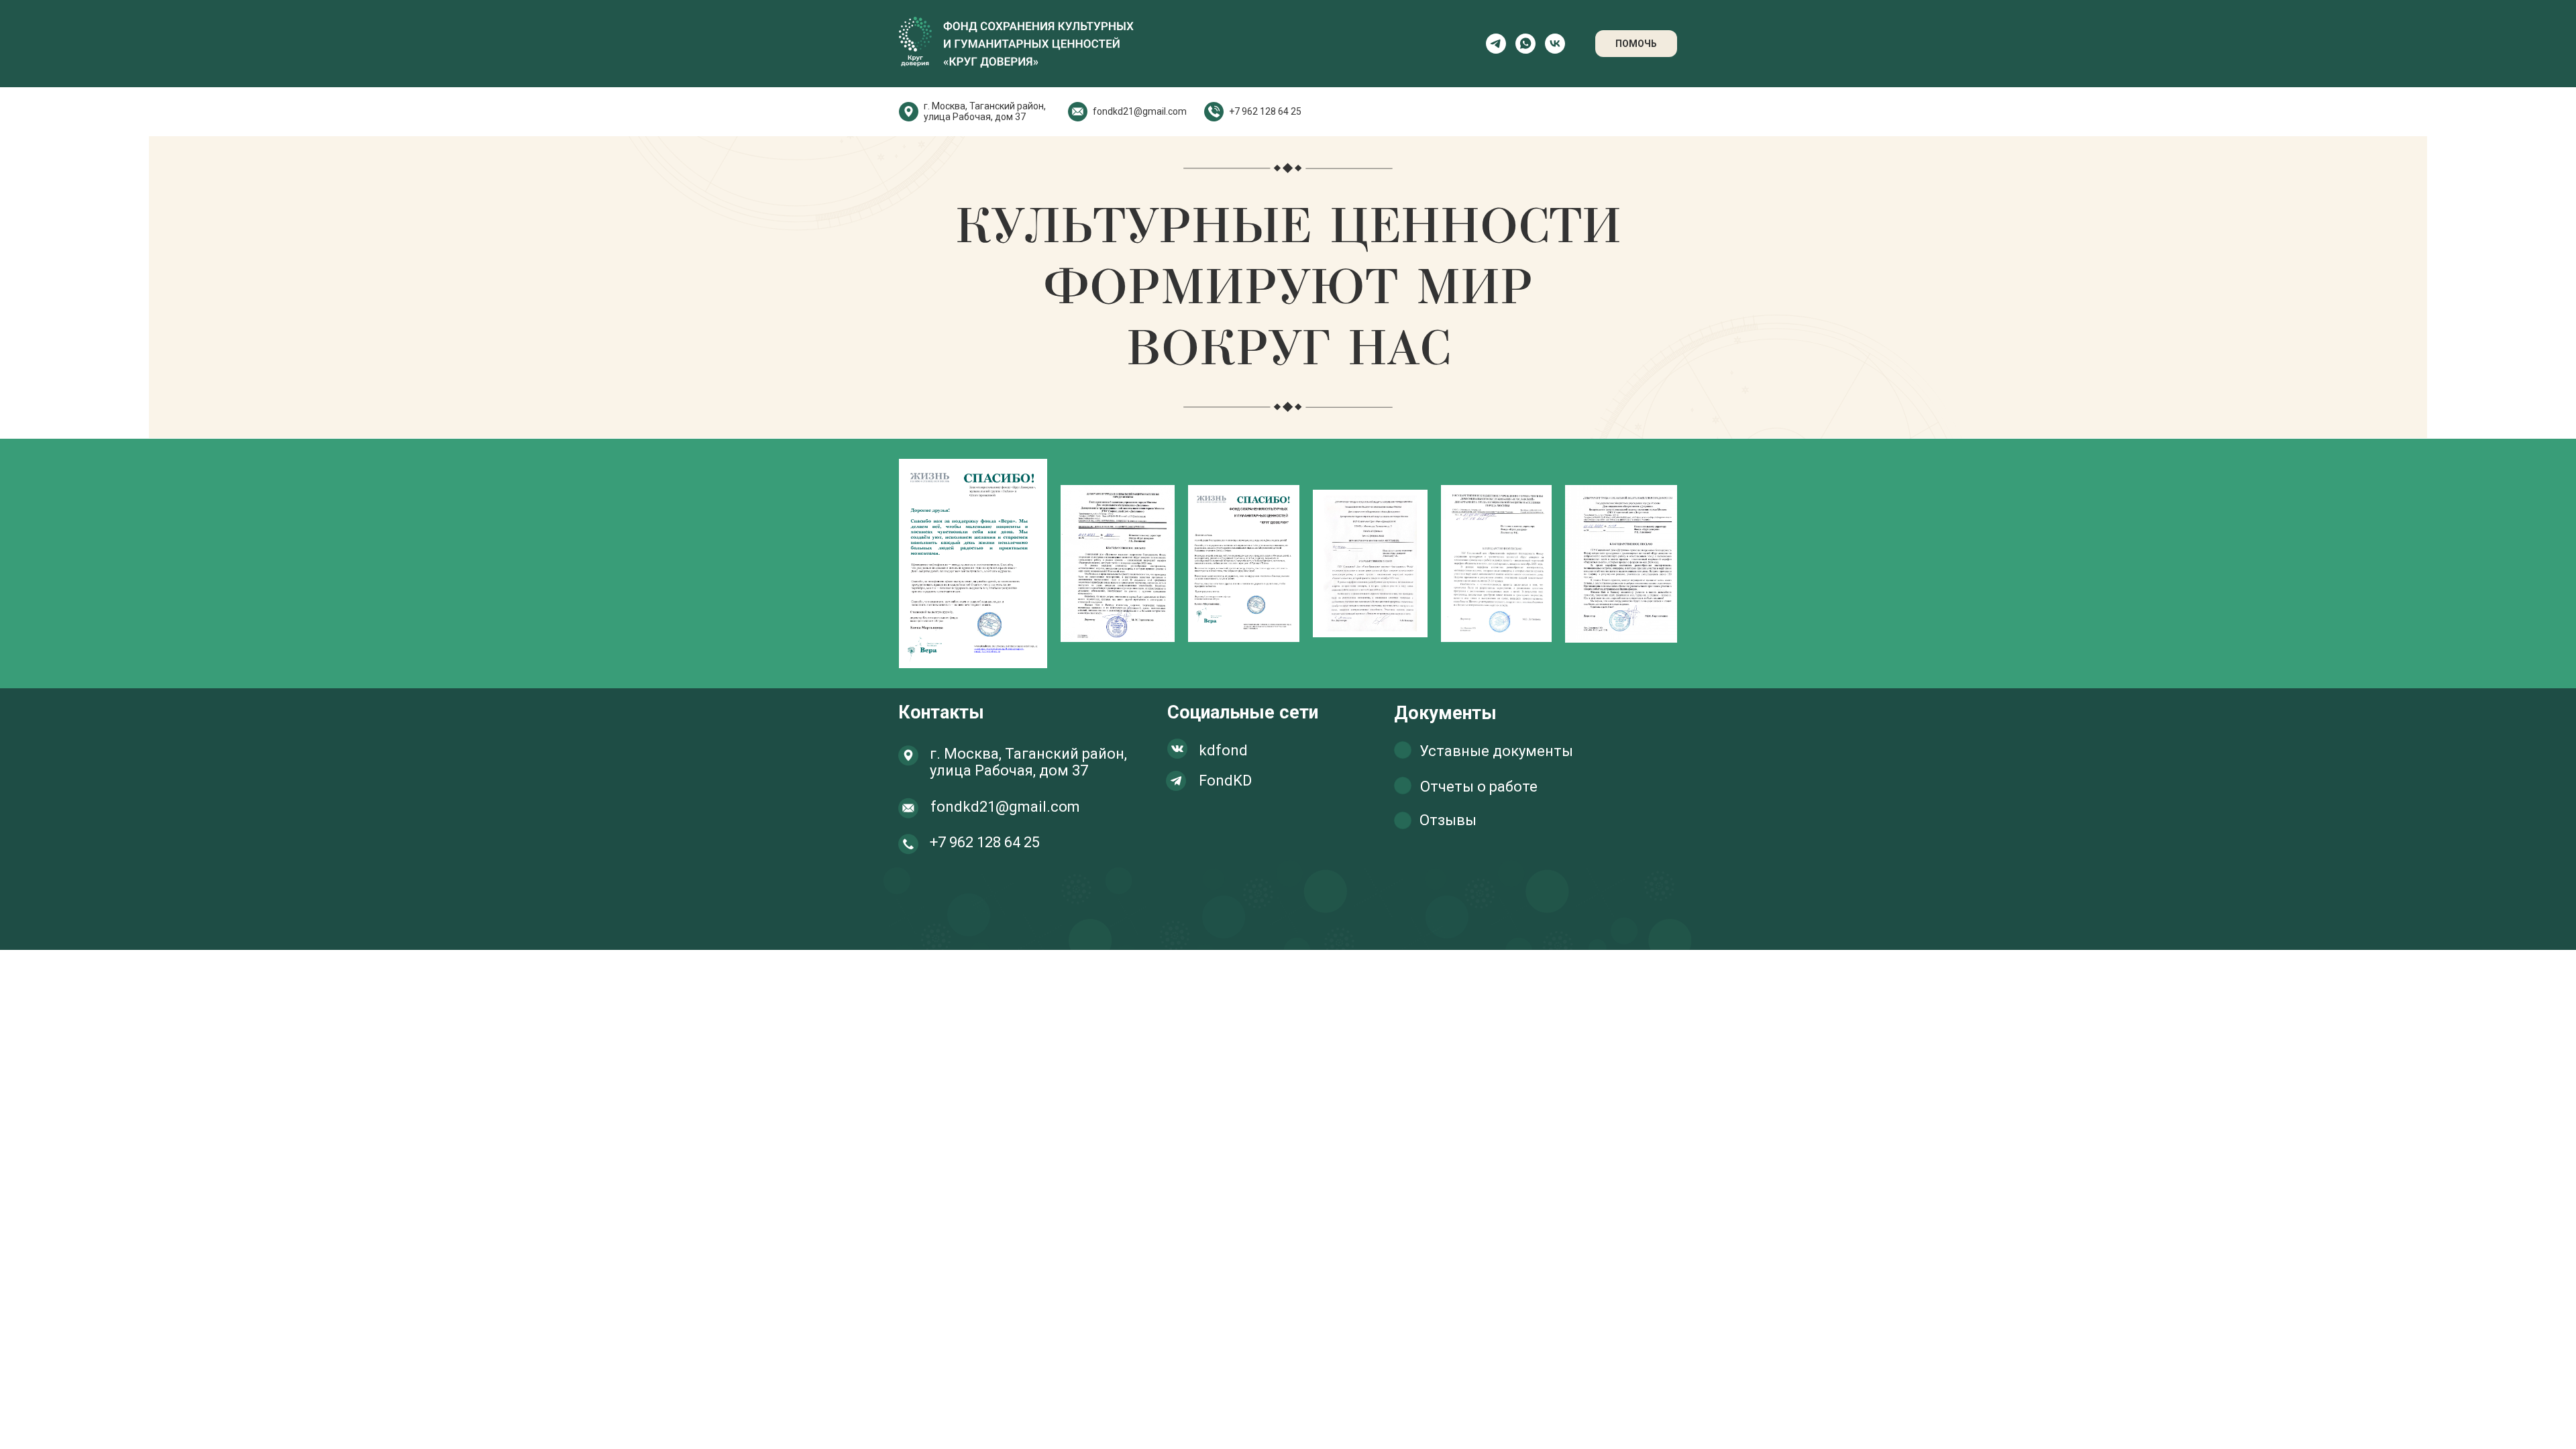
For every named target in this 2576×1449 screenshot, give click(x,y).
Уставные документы (1496, 751)
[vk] (1555, 44)
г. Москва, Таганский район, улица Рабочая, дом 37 (985, 111)
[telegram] (1496, 44)
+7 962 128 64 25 (1265, 111)
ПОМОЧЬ (1636, 44)
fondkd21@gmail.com (1140, 111)
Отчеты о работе (1479, 787)
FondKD (1225, 781)
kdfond (1223, 750)
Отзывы (1448, 820)
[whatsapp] (1525, 44)
